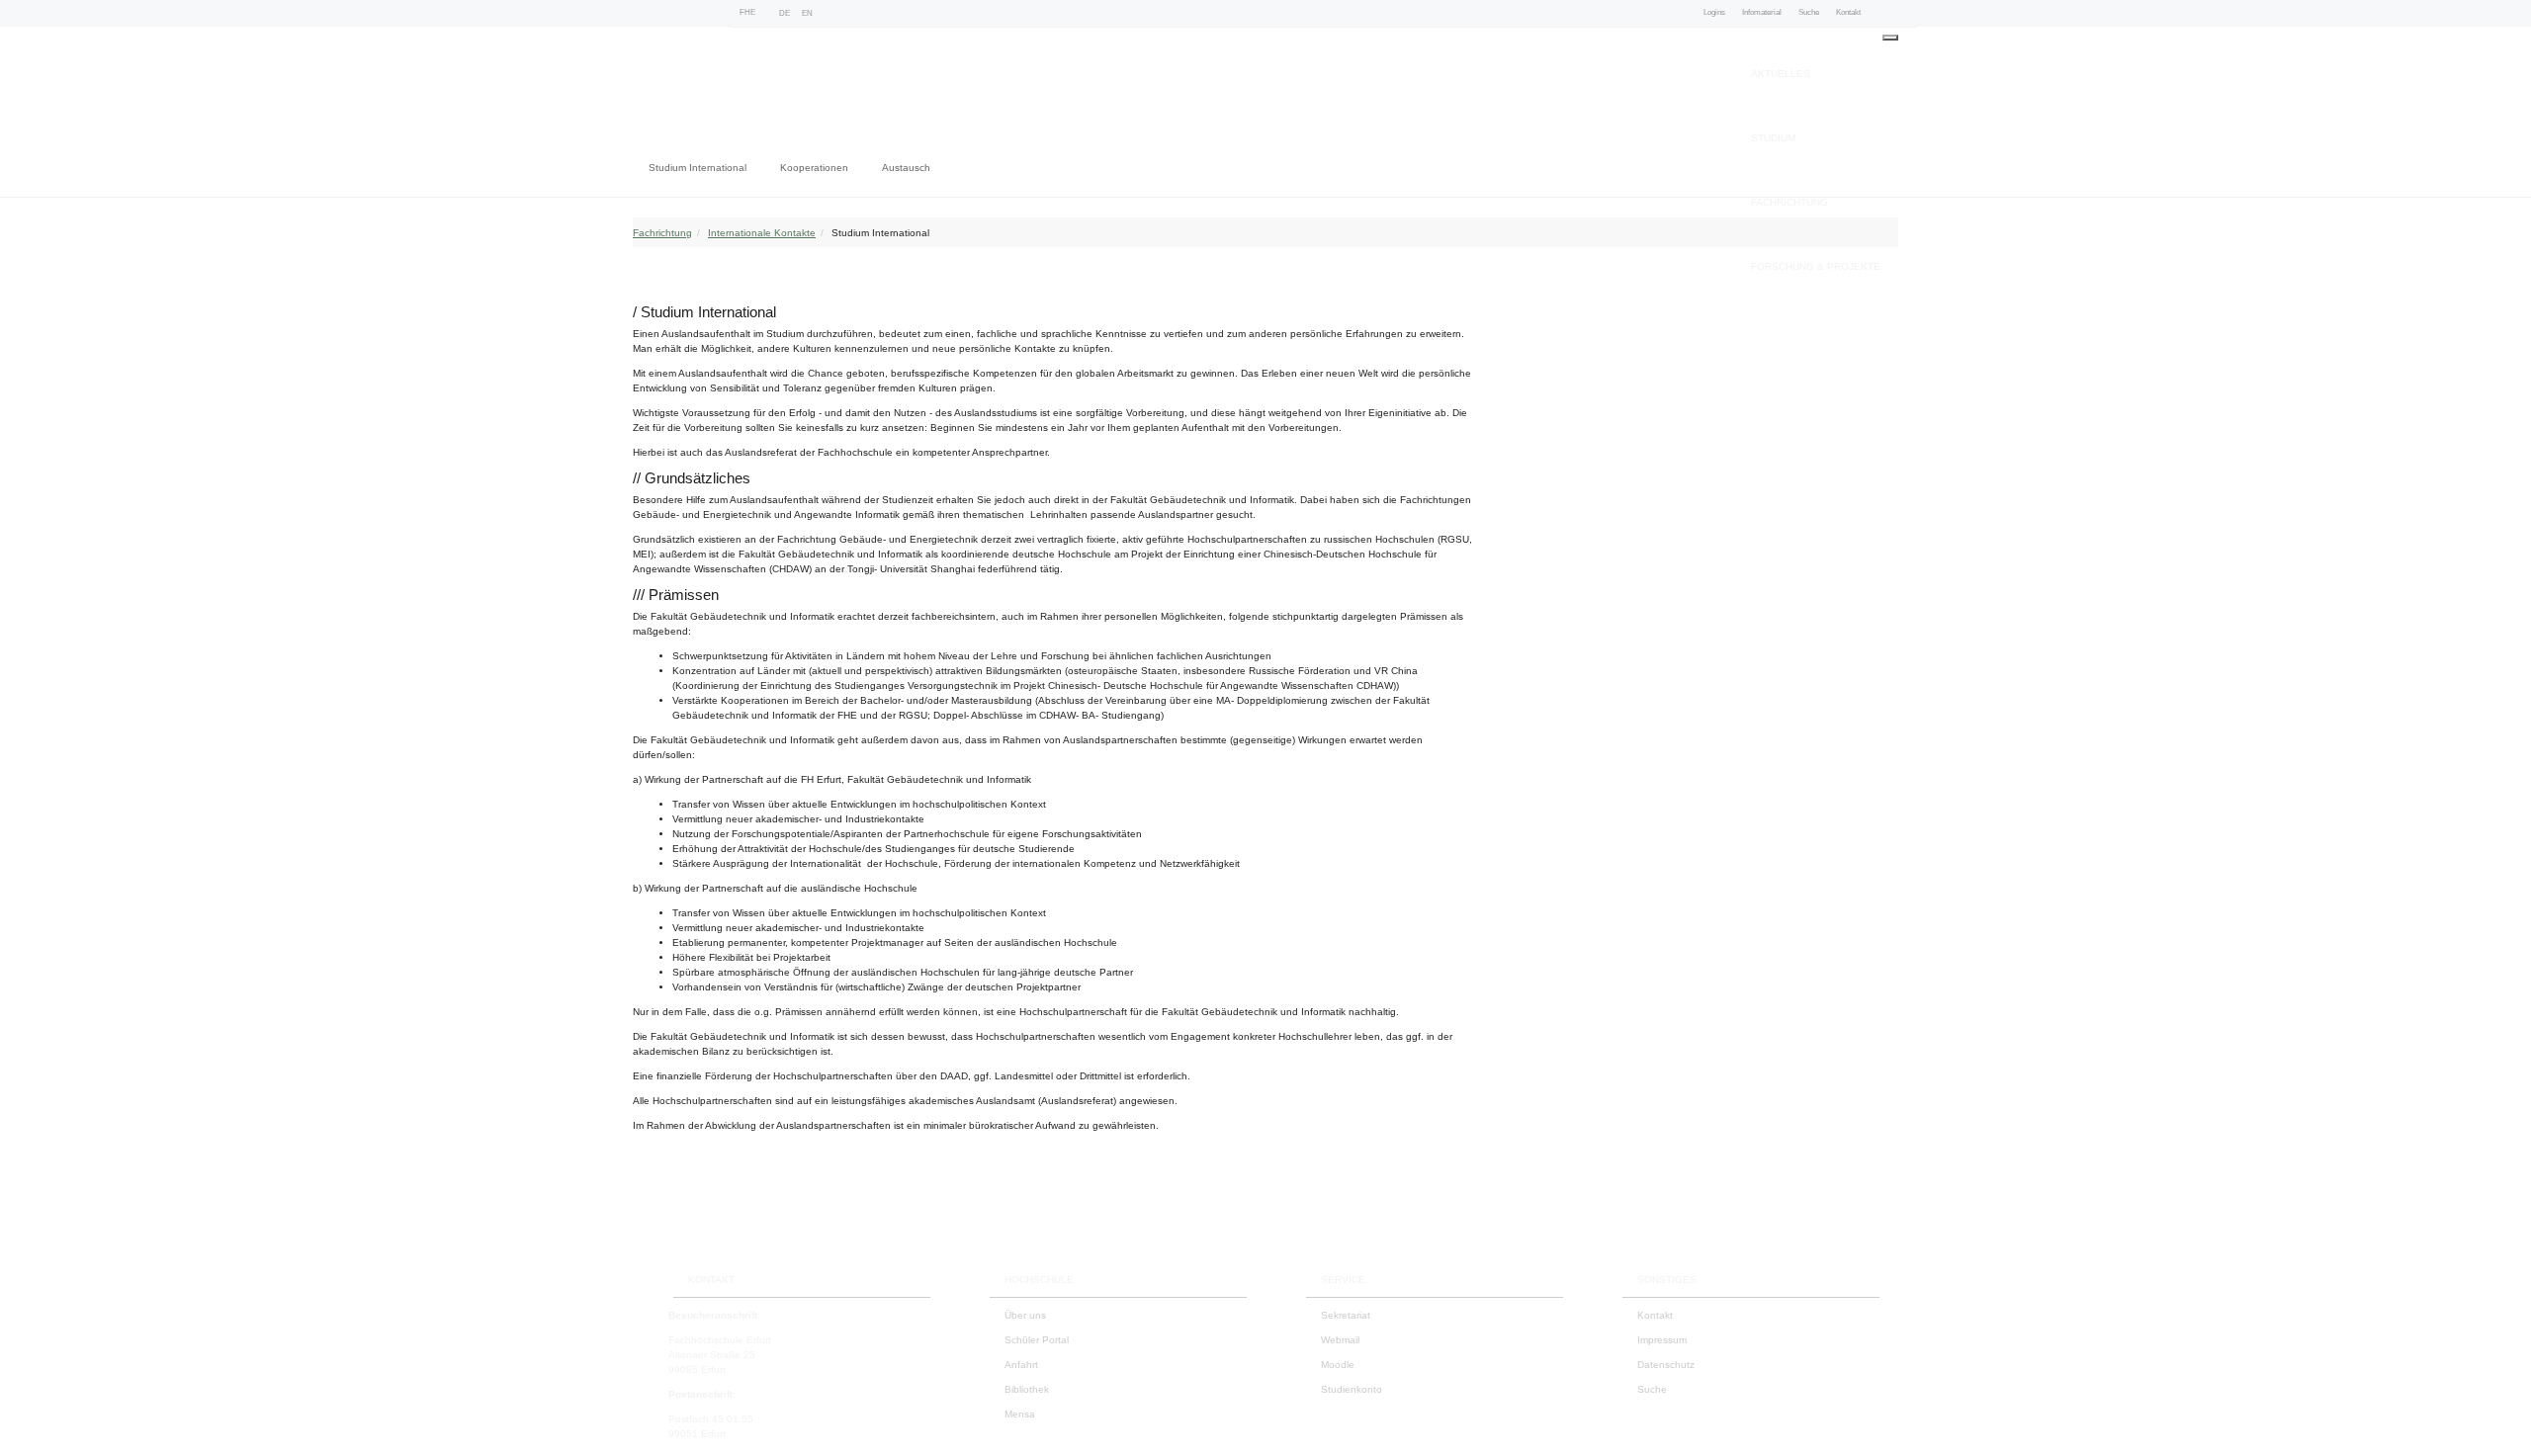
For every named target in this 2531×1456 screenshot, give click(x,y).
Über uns (1025, 1315)
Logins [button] (1714, 12)
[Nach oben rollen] (2496, 1421)
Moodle (1338, 1365)
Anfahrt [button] (1021, 1365)
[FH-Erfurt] (738, 88)
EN (807, 13)
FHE (747, 12)
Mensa (1020, 1414)
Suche (1652, 1389)
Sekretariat (1346, 1315)
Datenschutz (1666, 1365)
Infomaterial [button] (1762, 12)
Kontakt (1655, 1315)
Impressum (1662, 1340)
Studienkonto (1352, 1389)
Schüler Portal (1037, 1340)
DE (785, 13)
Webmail (1340, 1340)
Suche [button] (1809, 12)
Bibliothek (1027, 1389)
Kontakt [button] (1848, 12)
